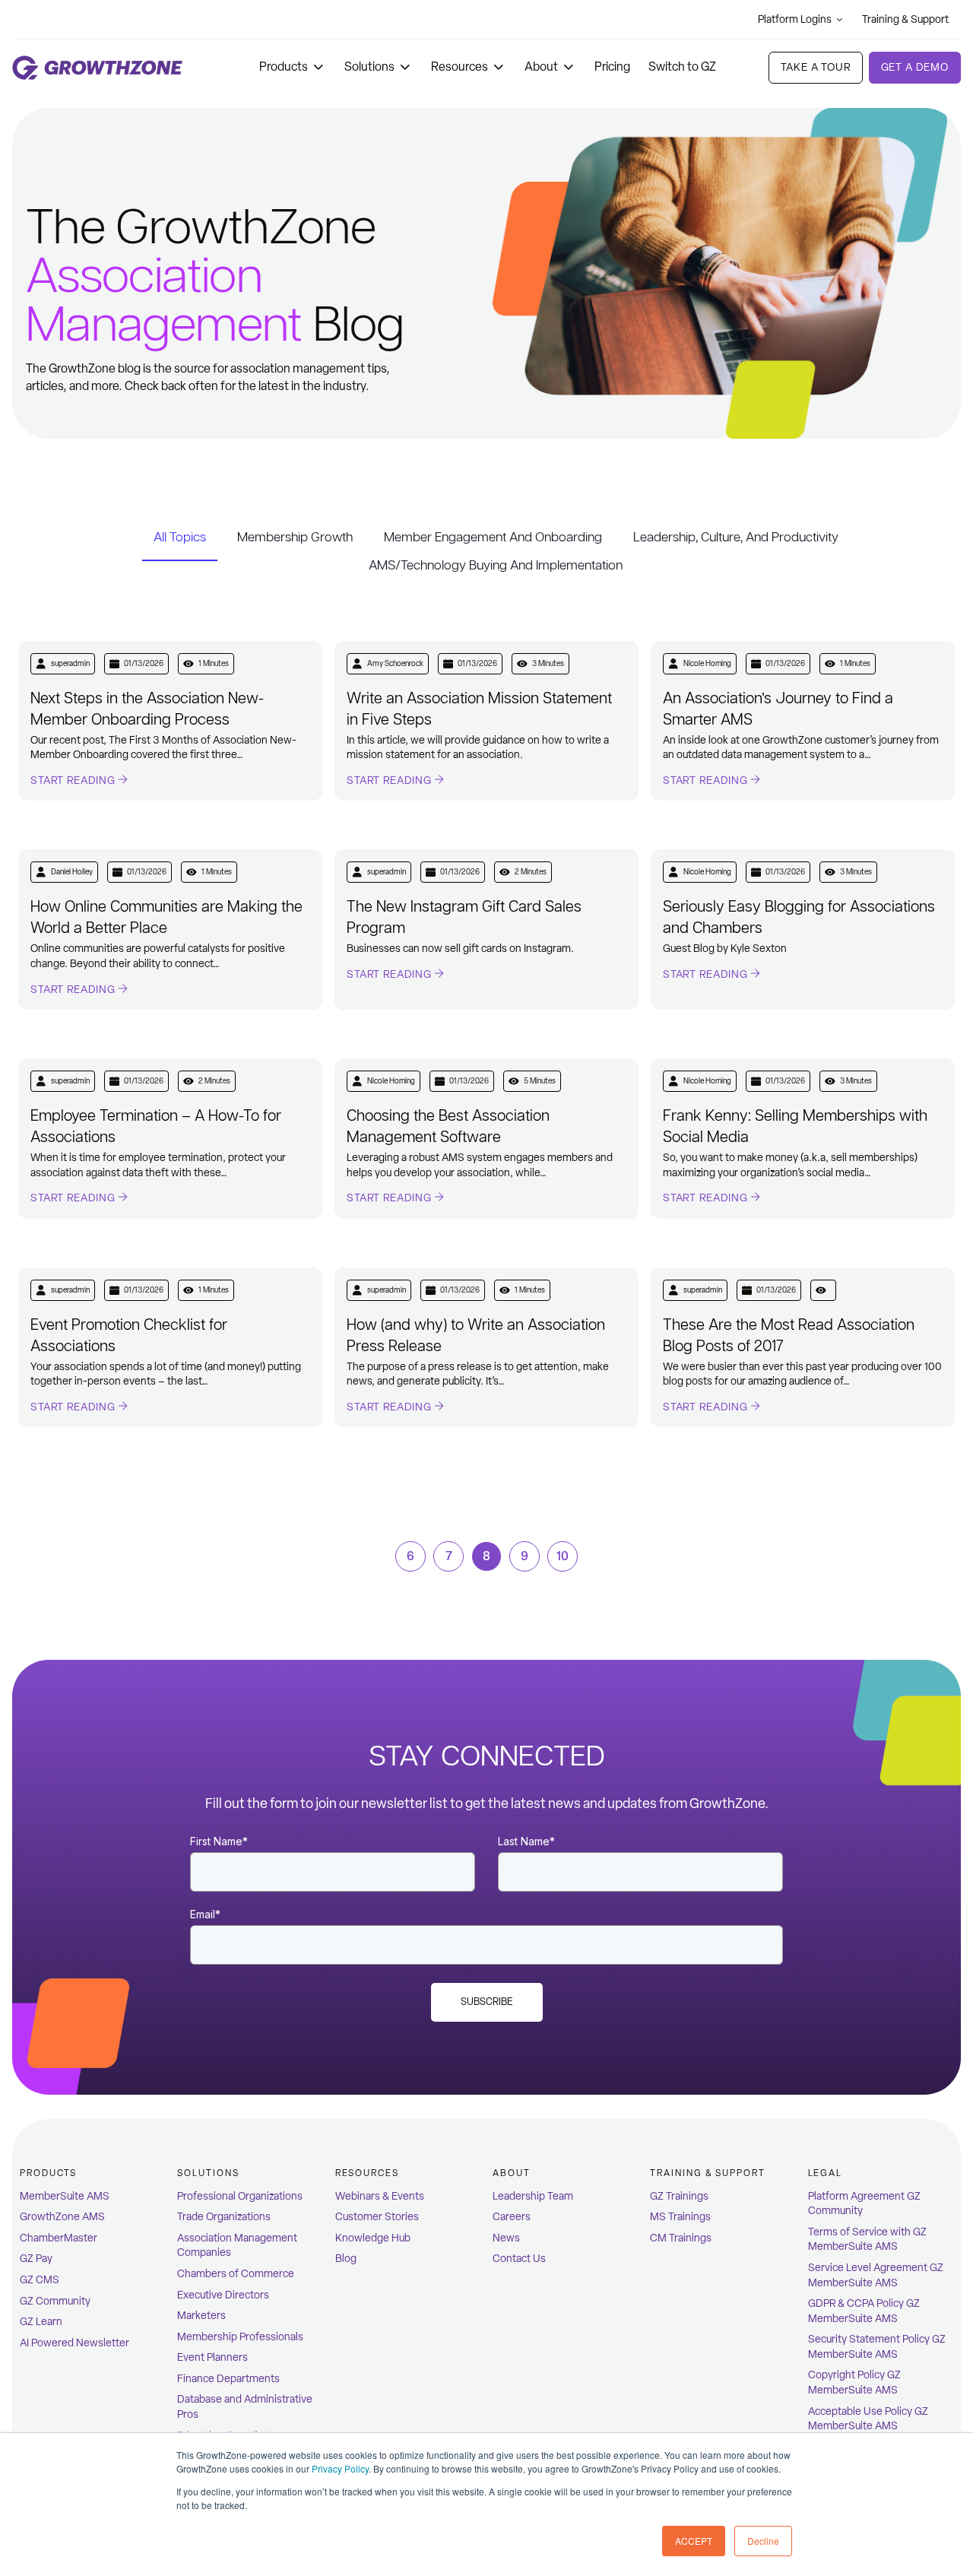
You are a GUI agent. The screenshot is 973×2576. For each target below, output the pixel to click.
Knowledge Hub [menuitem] (373, 2238)
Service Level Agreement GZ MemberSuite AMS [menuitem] (876, 2275)
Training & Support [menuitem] (708, 2173)
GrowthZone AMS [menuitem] (62, 2217)
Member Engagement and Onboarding (493, 537)
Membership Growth (295, 537)
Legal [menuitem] (826, 2173)
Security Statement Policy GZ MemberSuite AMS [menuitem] (877, 2347)
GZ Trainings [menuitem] (679, 2196)
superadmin (70, 663)
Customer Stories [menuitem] (377, 2217)
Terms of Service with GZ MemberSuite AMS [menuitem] (867, 2240)
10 (563, 1556)
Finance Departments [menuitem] (228, 2379)
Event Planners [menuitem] (212, 2357)
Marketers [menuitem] (201, 2316)
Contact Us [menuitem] (519, 2259)
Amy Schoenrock (395, 663)
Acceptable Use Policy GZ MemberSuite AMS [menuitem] (868, 2419)
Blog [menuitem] (346, 2259)
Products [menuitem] (48, 2173)
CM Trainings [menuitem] (681, 2238)
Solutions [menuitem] (208, 2173)
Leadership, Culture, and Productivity (736, 537)
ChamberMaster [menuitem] (59, 2238)
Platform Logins (795, 19)
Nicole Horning (707, 663)
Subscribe (487, 2002)
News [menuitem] (506, 2238)
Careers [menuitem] (512, 2217)
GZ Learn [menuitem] (41, 2322)
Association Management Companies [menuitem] (237, 2246)
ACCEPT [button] (694, 2541)
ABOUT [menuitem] (512, 2173)
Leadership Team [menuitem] (533, 2196)
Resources (460, 67)
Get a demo (915, 67)
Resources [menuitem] (367, 2173)
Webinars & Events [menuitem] (380, 2196)
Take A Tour (815, 67)
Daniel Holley (72, 872)
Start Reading (74, 780)
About (541, 67)
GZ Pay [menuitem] (36, 2259)
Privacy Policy (340, 2468)
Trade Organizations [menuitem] (224, 2217)
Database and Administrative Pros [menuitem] (245, 2407)
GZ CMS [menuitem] (40, 2280)
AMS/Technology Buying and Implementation (496, 565)
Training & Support (905, 19)
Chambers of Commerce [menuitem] (236, 2274)
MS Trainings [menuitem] (680, 2217)
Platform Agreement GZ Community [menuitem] (864, 2204)
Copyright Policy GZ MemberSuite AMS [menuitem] (854, 2382)
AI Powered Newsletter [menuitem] (74, 2343)
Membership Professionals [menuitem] (240, 2337)
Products (284, 67)
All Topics (180, 537)
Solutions (369, 67)
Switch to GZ (682, 67)
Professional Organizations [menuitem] (240, 2196)
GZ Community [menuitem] (55, 2301)
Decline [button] (763, 2541)
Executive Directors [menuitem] (223, 2295)
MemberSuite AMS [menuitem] (65, 2196)
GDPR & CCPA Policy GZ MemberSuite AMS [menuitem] (864, 2311)
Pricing (612, 67)
